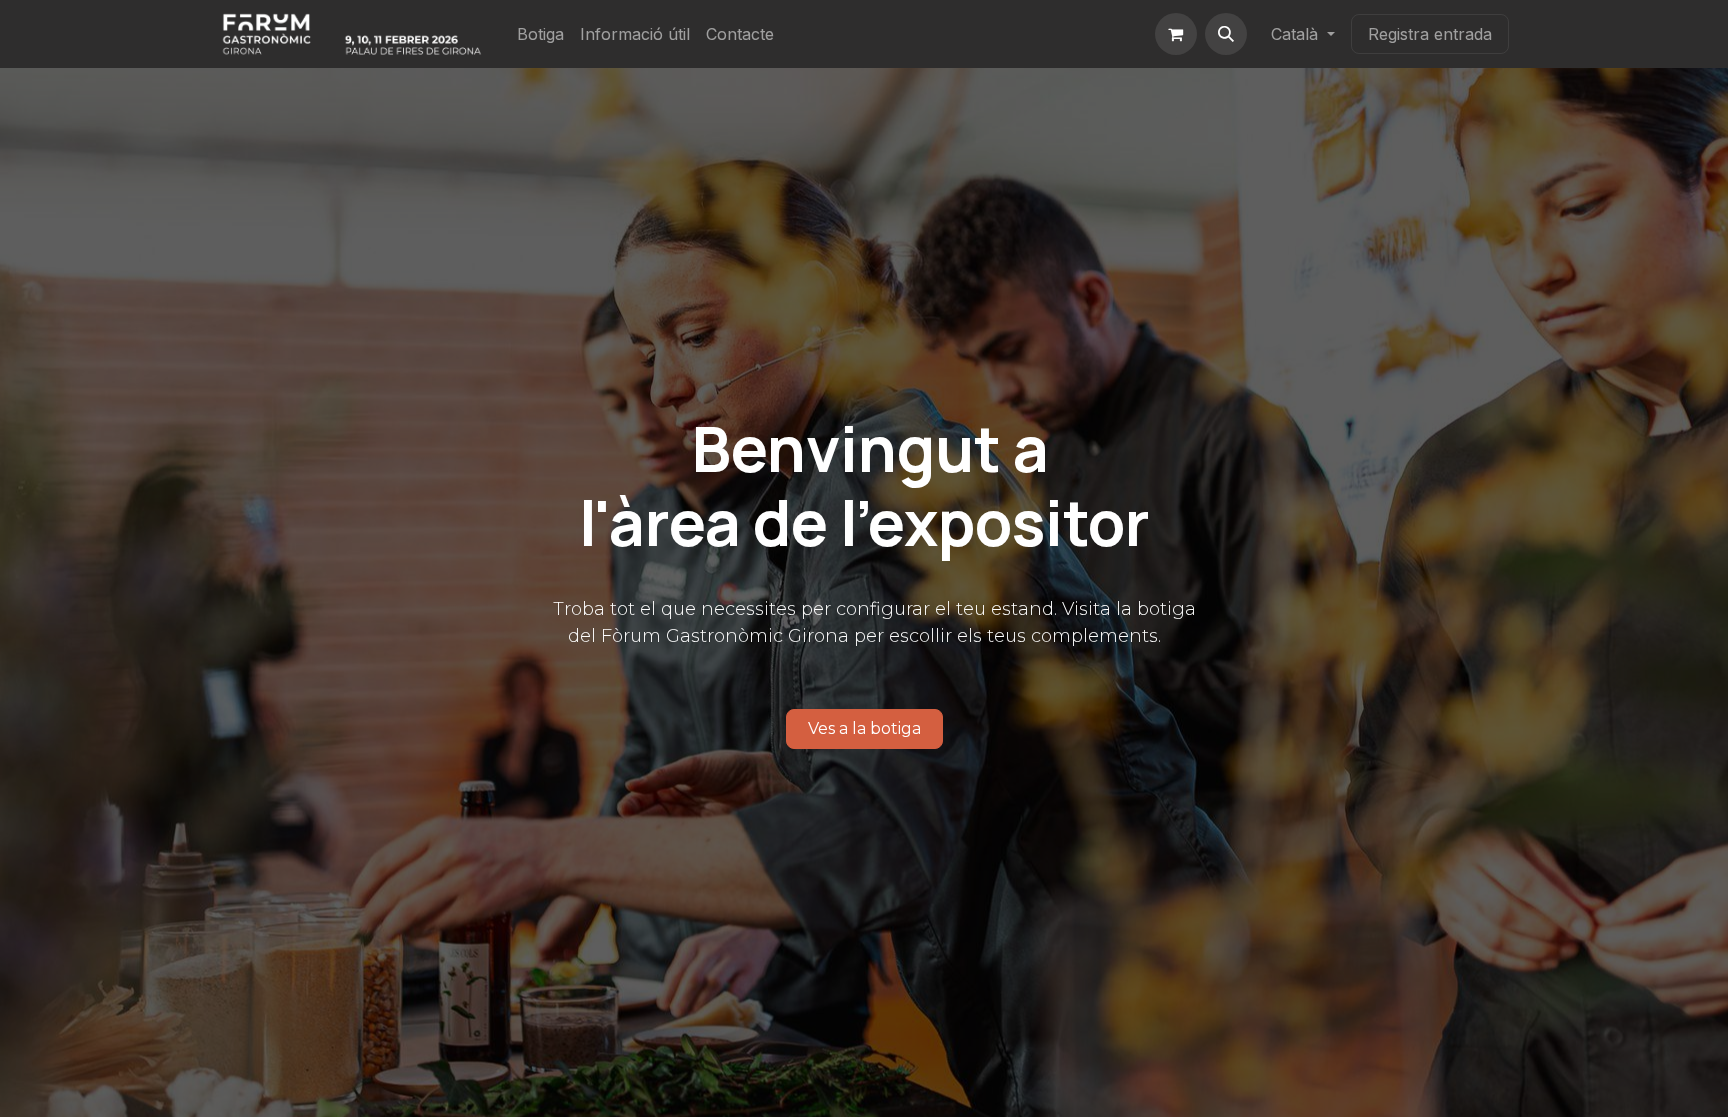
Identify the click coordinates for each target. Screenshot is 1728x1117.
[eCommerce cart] (1176, 34)
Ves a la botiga (864, 728)
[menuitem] (540, 34)
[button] (1226, 34)
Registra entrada (1430, 34)
